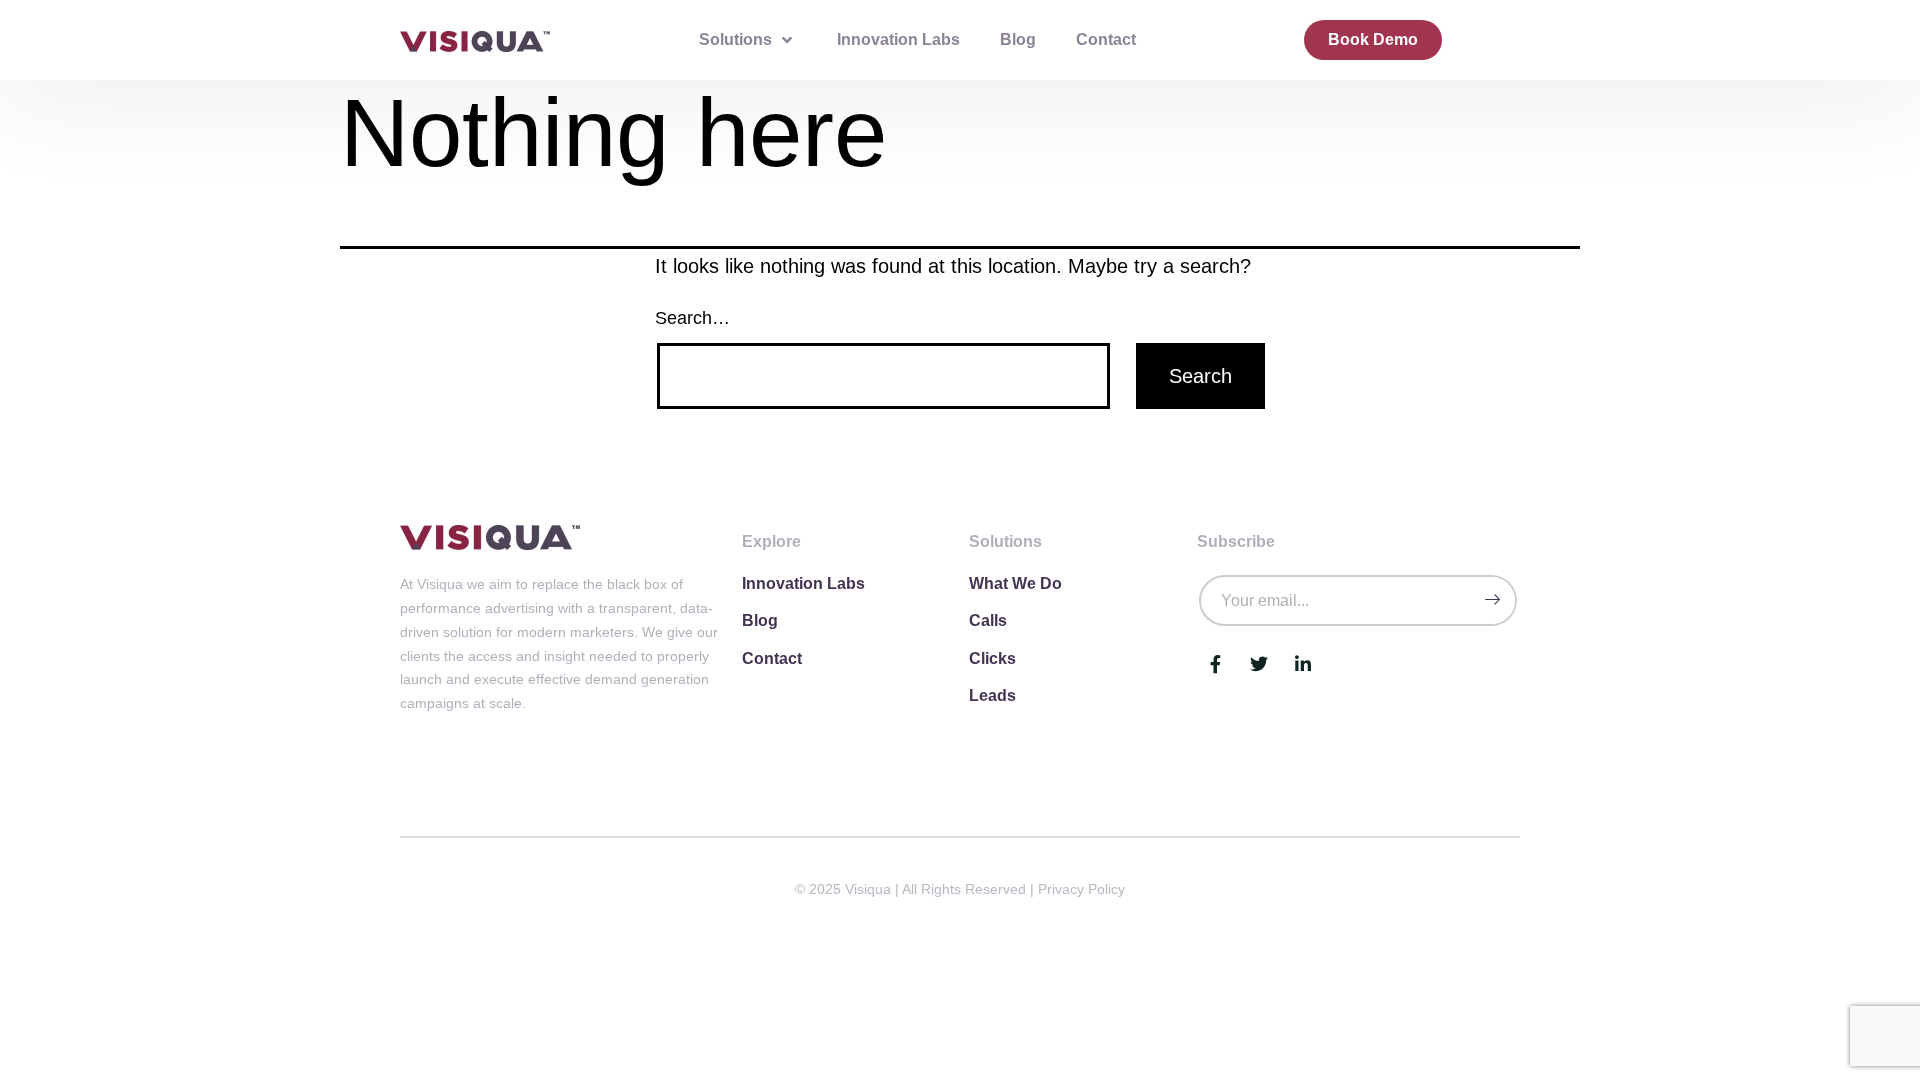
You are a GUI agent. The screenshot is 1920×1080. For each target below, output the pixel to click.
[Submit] (1492, 600)
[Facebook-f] (1215, 664)
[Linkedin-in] (1303, 664)
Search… (692, 318)
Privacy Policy (1081, 889)
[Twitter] (1259, 664)
